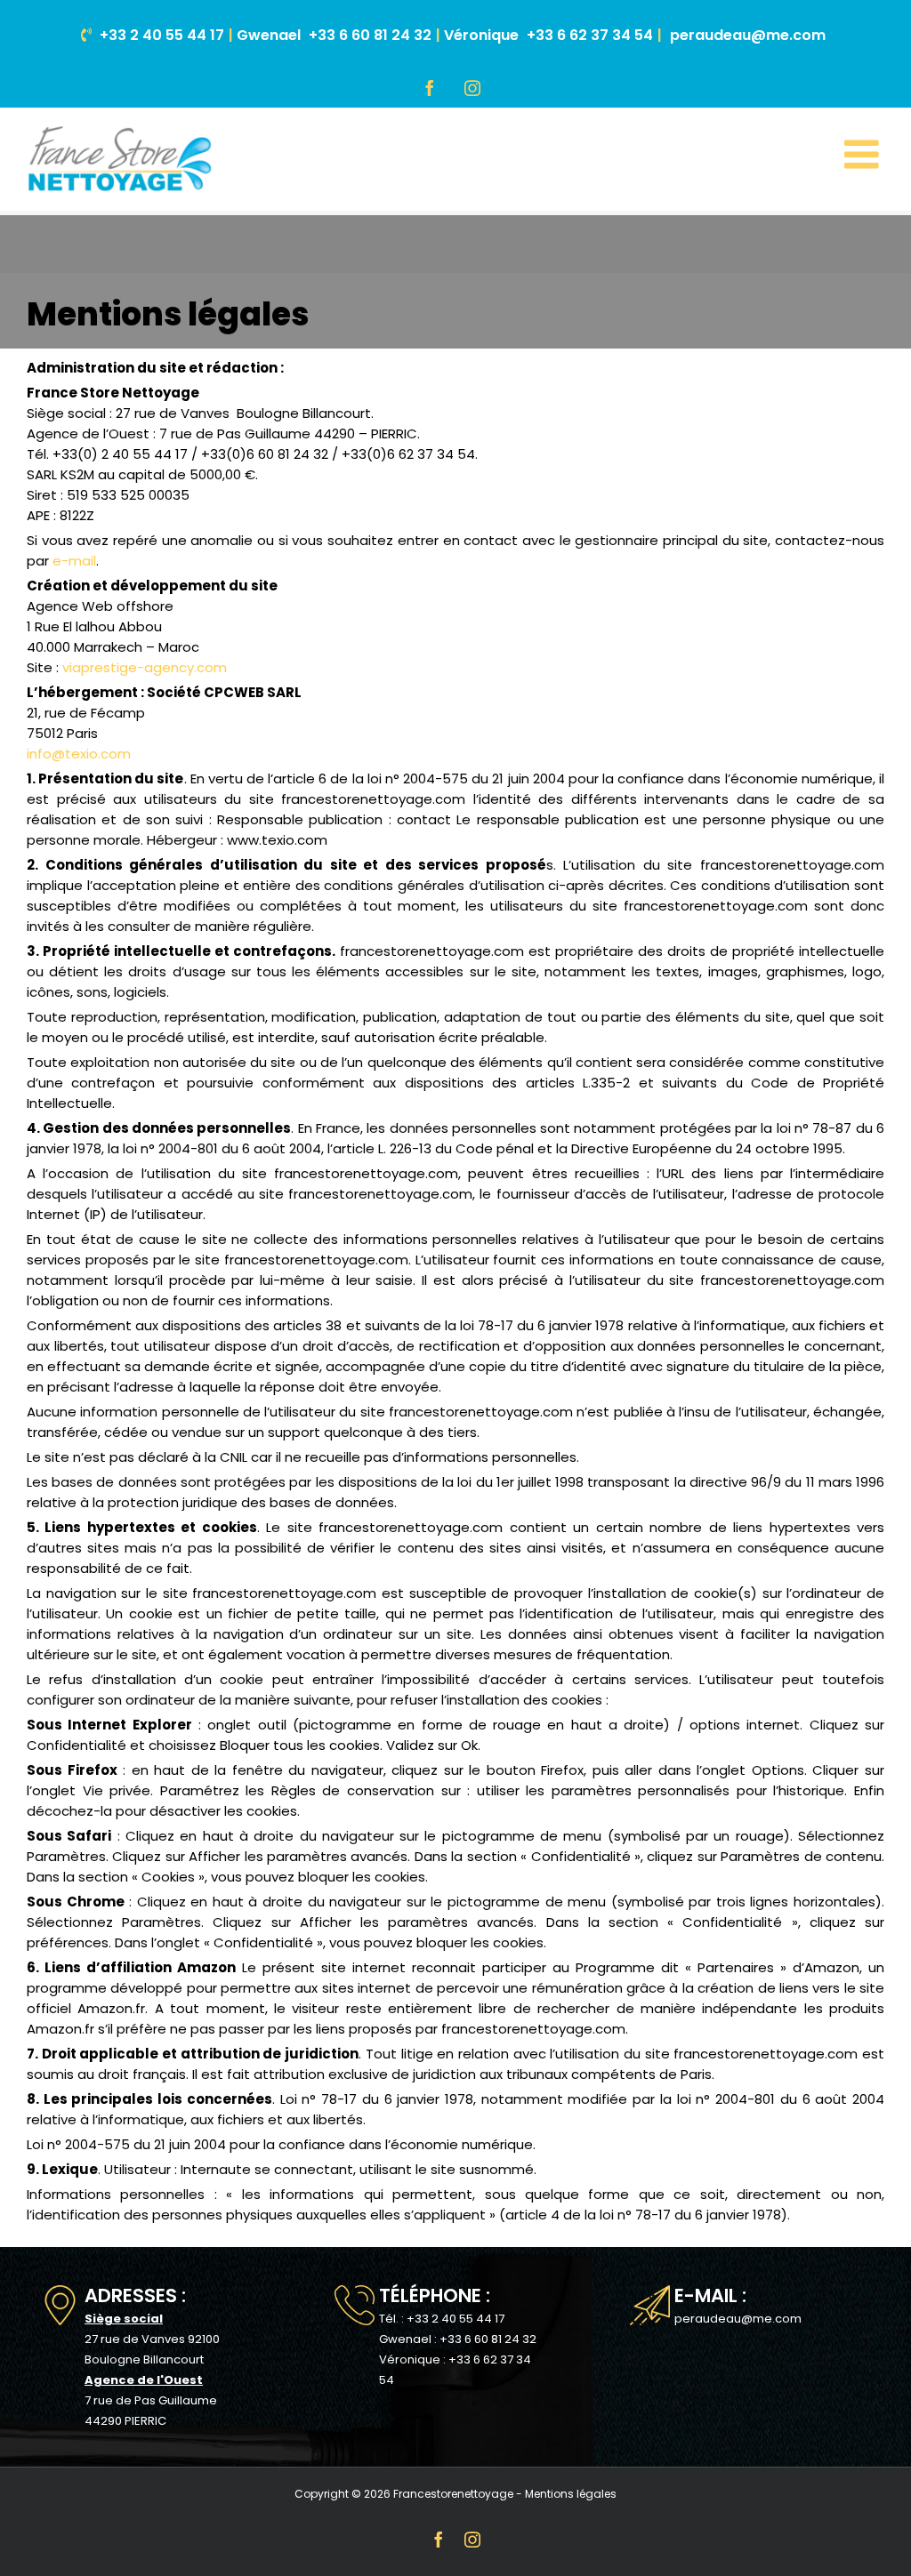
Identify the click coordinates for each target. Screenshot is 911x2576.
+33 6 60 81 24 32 (370, 35)
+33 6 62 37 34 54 (590, 35)
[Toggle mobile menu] (864, 154)
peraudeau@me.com (748, 35)
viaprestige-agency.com (145, 667)
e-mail (74, 561)
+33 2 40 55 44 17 (162, 35)
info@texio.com (79, 754)
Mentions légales (571, 2494)
